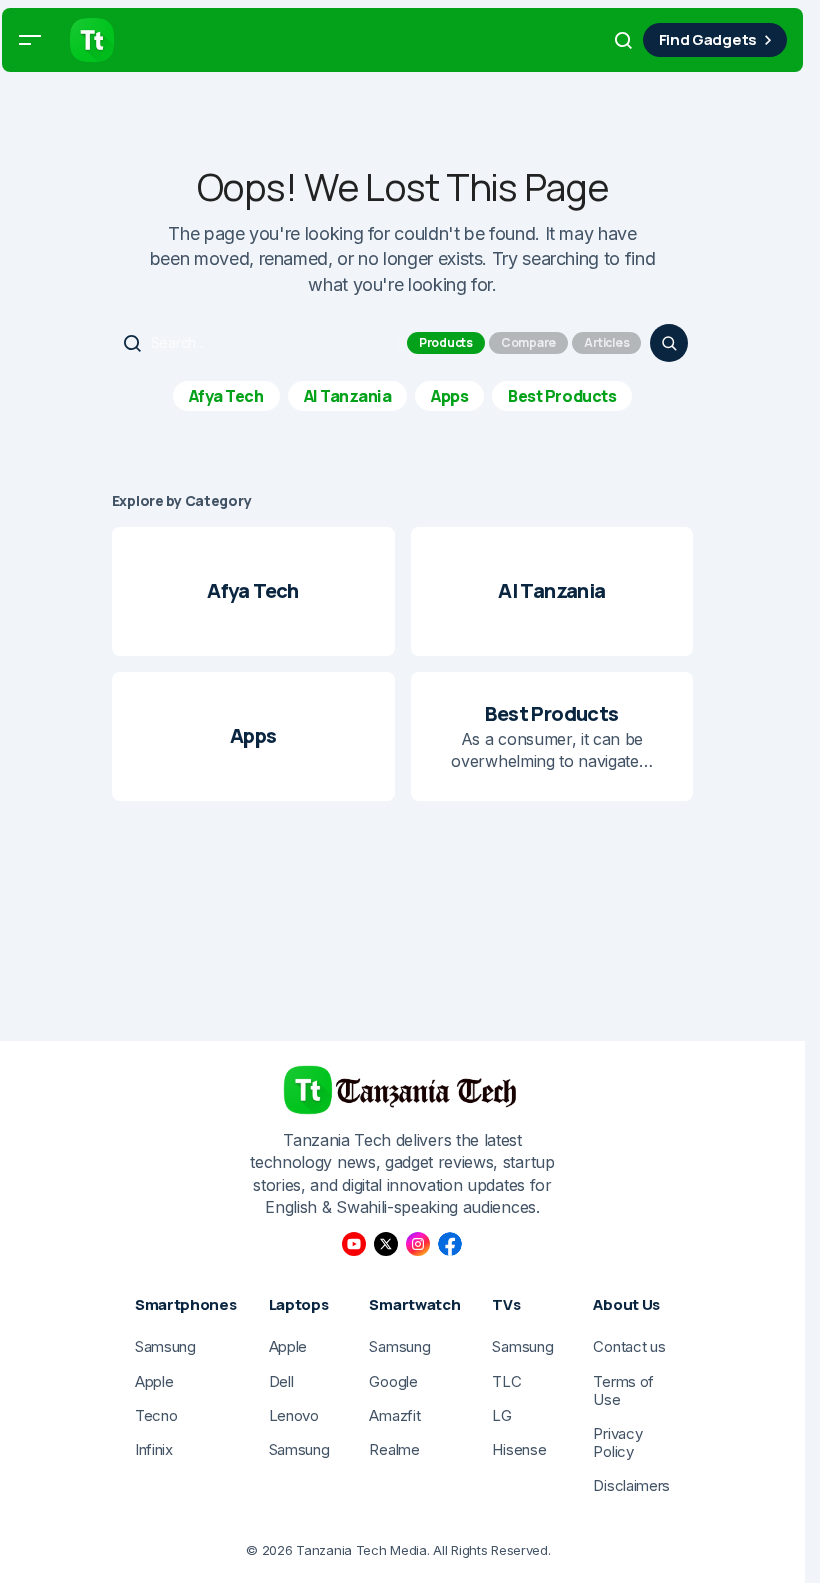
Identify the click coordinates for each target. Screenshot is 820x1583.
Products (446, 342)
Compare (528, 342)
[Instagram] (418, 1244)
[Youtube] (354, 1244)
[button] (30, 40)
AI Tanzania (348, 396)
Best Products (562, 396)
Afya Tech (226, 396)
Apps (449, 396)
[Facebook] (450, 1244)
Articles (606, 342)
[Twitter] (386, 1244)
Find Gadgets (708, 39)
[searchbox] (257, 343)
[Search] (669, 343)
